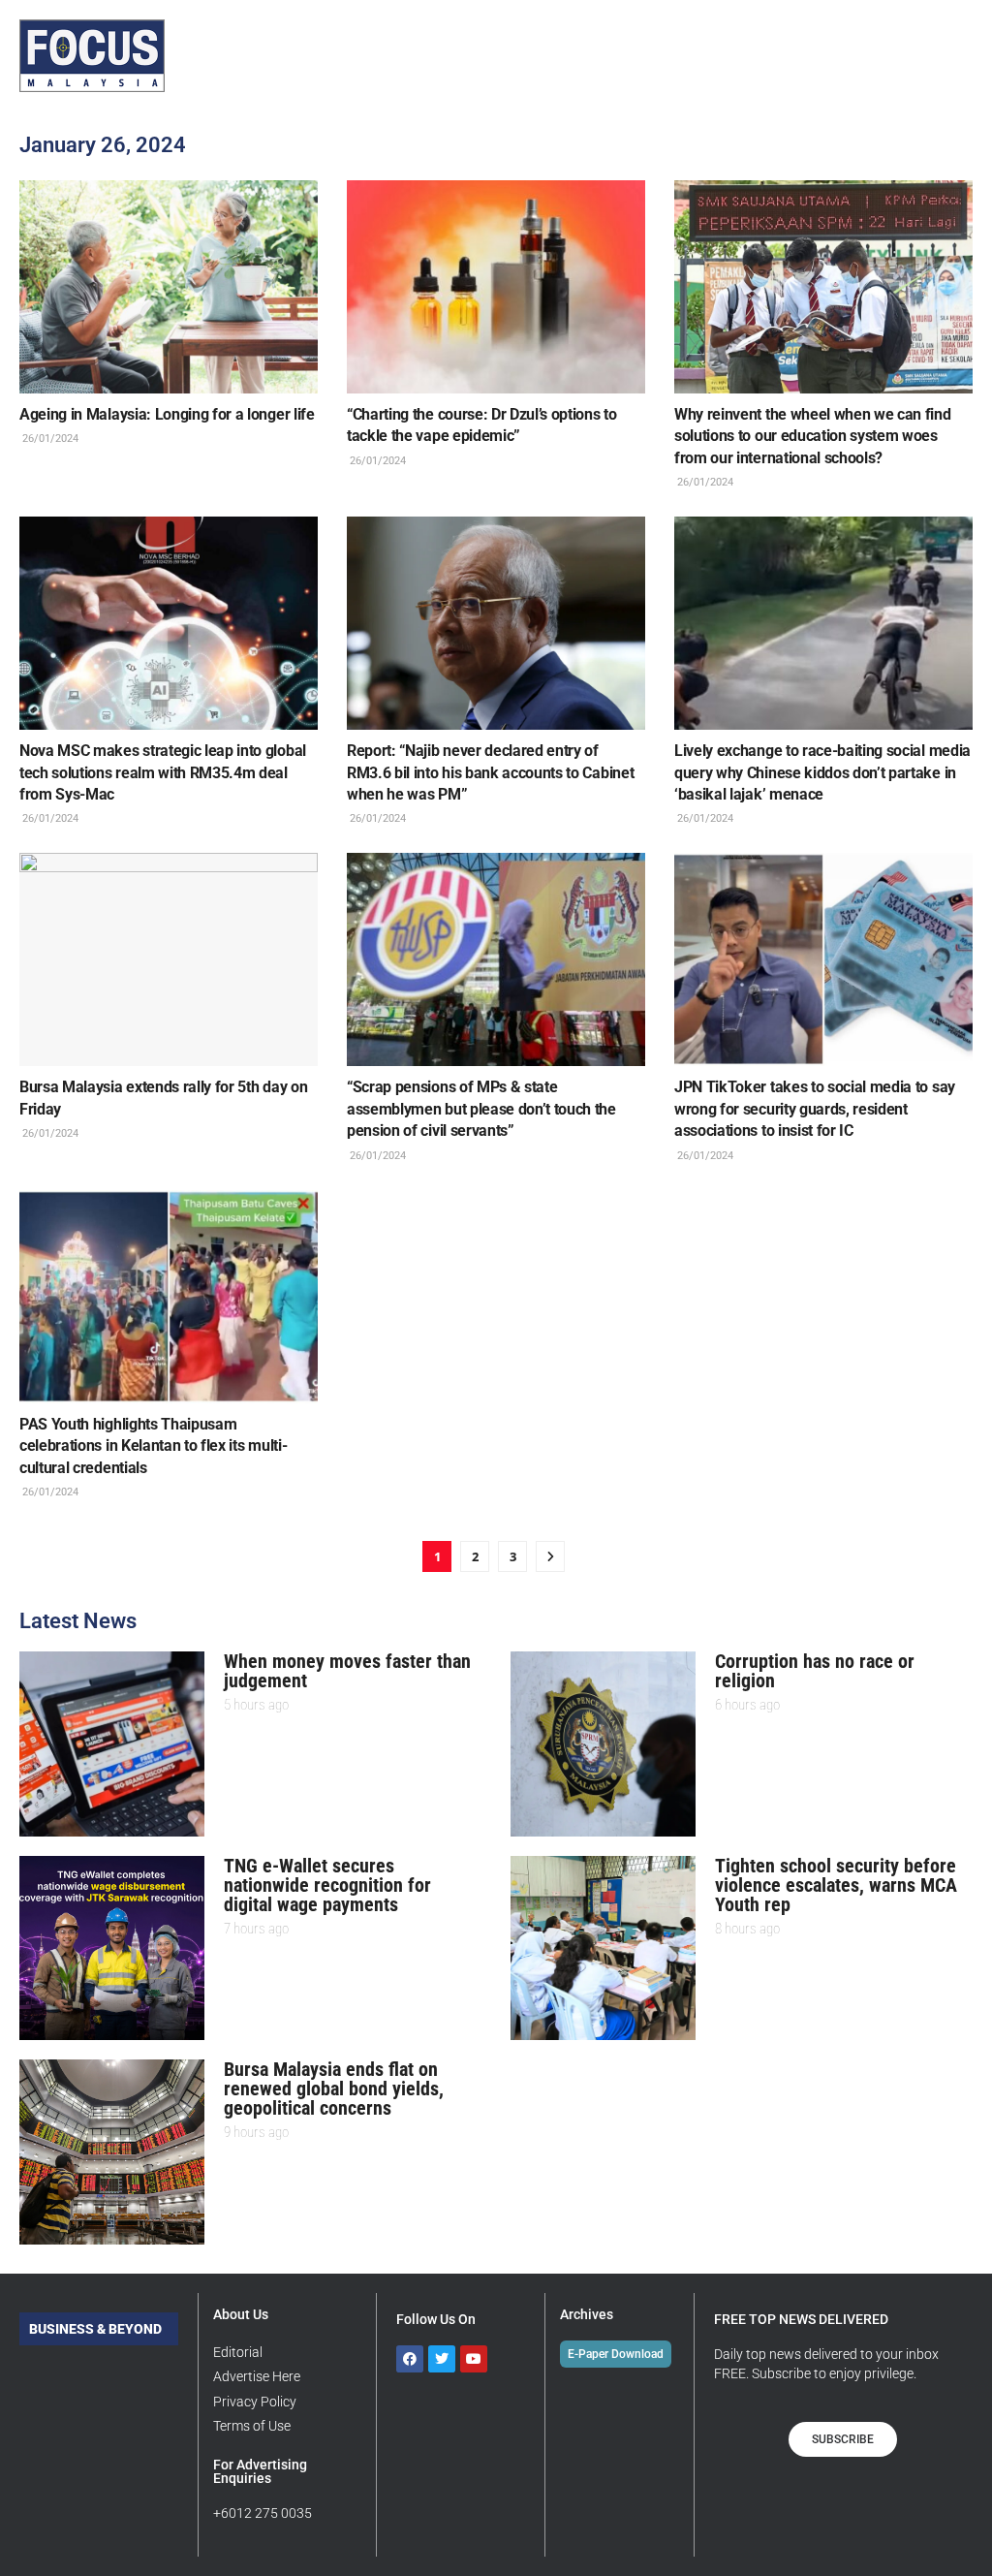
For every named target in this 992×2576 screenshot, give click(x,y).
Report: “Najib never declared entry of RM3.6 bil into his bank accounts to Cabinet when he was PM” (490, 772)
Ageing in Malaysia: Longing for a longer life (167, 414)
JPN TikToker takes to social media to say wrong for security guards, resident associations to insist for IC (815, 1109)
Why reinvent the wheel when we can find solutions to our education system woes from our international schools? (813, 436)
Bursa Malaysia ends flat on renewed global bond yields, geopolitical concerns (334, 2089)
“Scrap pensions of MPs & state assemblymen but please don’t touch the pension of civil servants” (481, 1109)
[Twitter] (442, 2359)
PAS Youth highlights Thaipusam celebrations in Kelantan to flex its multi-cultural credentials (153, 1446)
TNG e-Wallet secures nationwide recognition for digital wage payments (327, 1885)
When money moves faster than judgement (347, 1671)
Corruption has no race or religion (815, 1671)
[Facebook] (410, 2359)
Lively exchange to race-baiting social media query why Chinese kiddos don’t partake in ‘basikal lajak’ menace (822, 772)
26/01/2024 (49, 439)
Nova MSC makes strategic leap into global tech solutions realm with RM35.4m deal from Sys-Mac (163, 772)
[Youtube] (474, 2359)
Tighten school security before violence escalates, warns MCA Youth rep (836, 1885)
